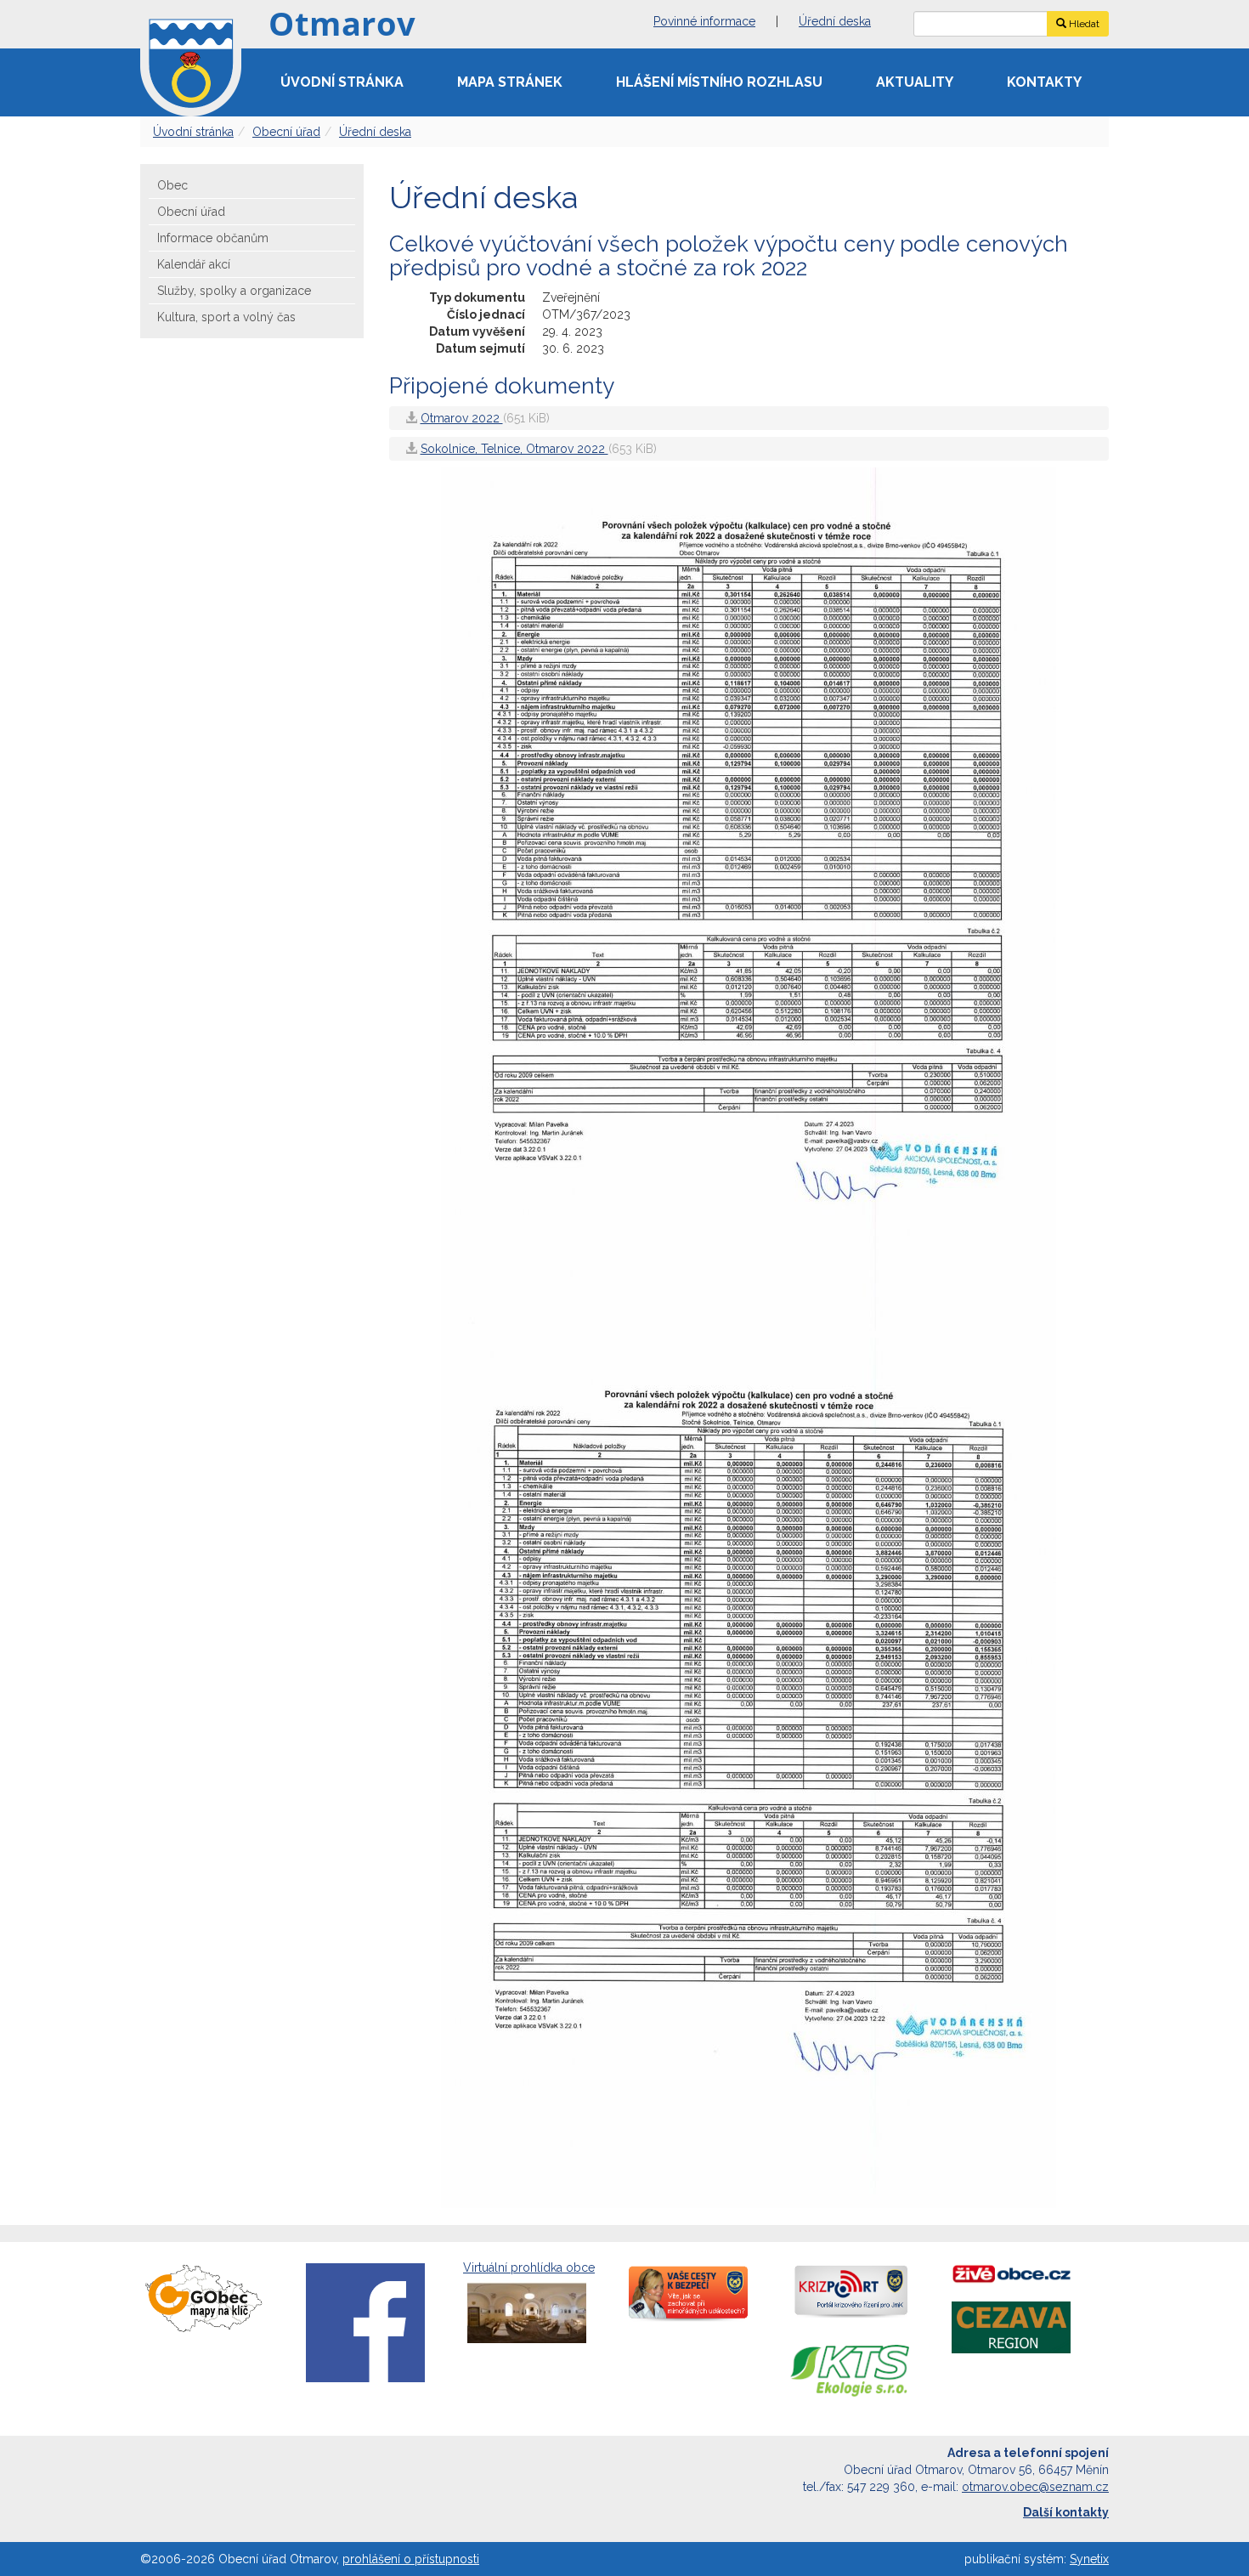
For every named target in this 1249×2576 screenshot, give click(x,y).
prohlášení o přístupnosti (411, 2559)
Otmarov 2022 (462, 418)
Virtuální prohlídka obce (529, 2267)
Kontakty (1044, 82)
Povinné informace (704, 21)
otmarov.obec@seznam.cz (1035, 2487)
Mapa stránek (510, 82)
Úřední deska (835, 21)
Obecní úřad (286, 132)
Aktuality (915, 82)
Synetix (1089, 2559)
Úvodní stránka (342, 82)
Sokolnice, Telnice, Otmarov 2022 (514, 449)
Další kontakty (1066, 2512)
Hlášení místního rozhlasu (719, 82)
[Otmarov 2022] (749, 902)
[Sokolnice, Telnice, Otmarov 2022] (749, 1772)
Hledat (1083, 24)
